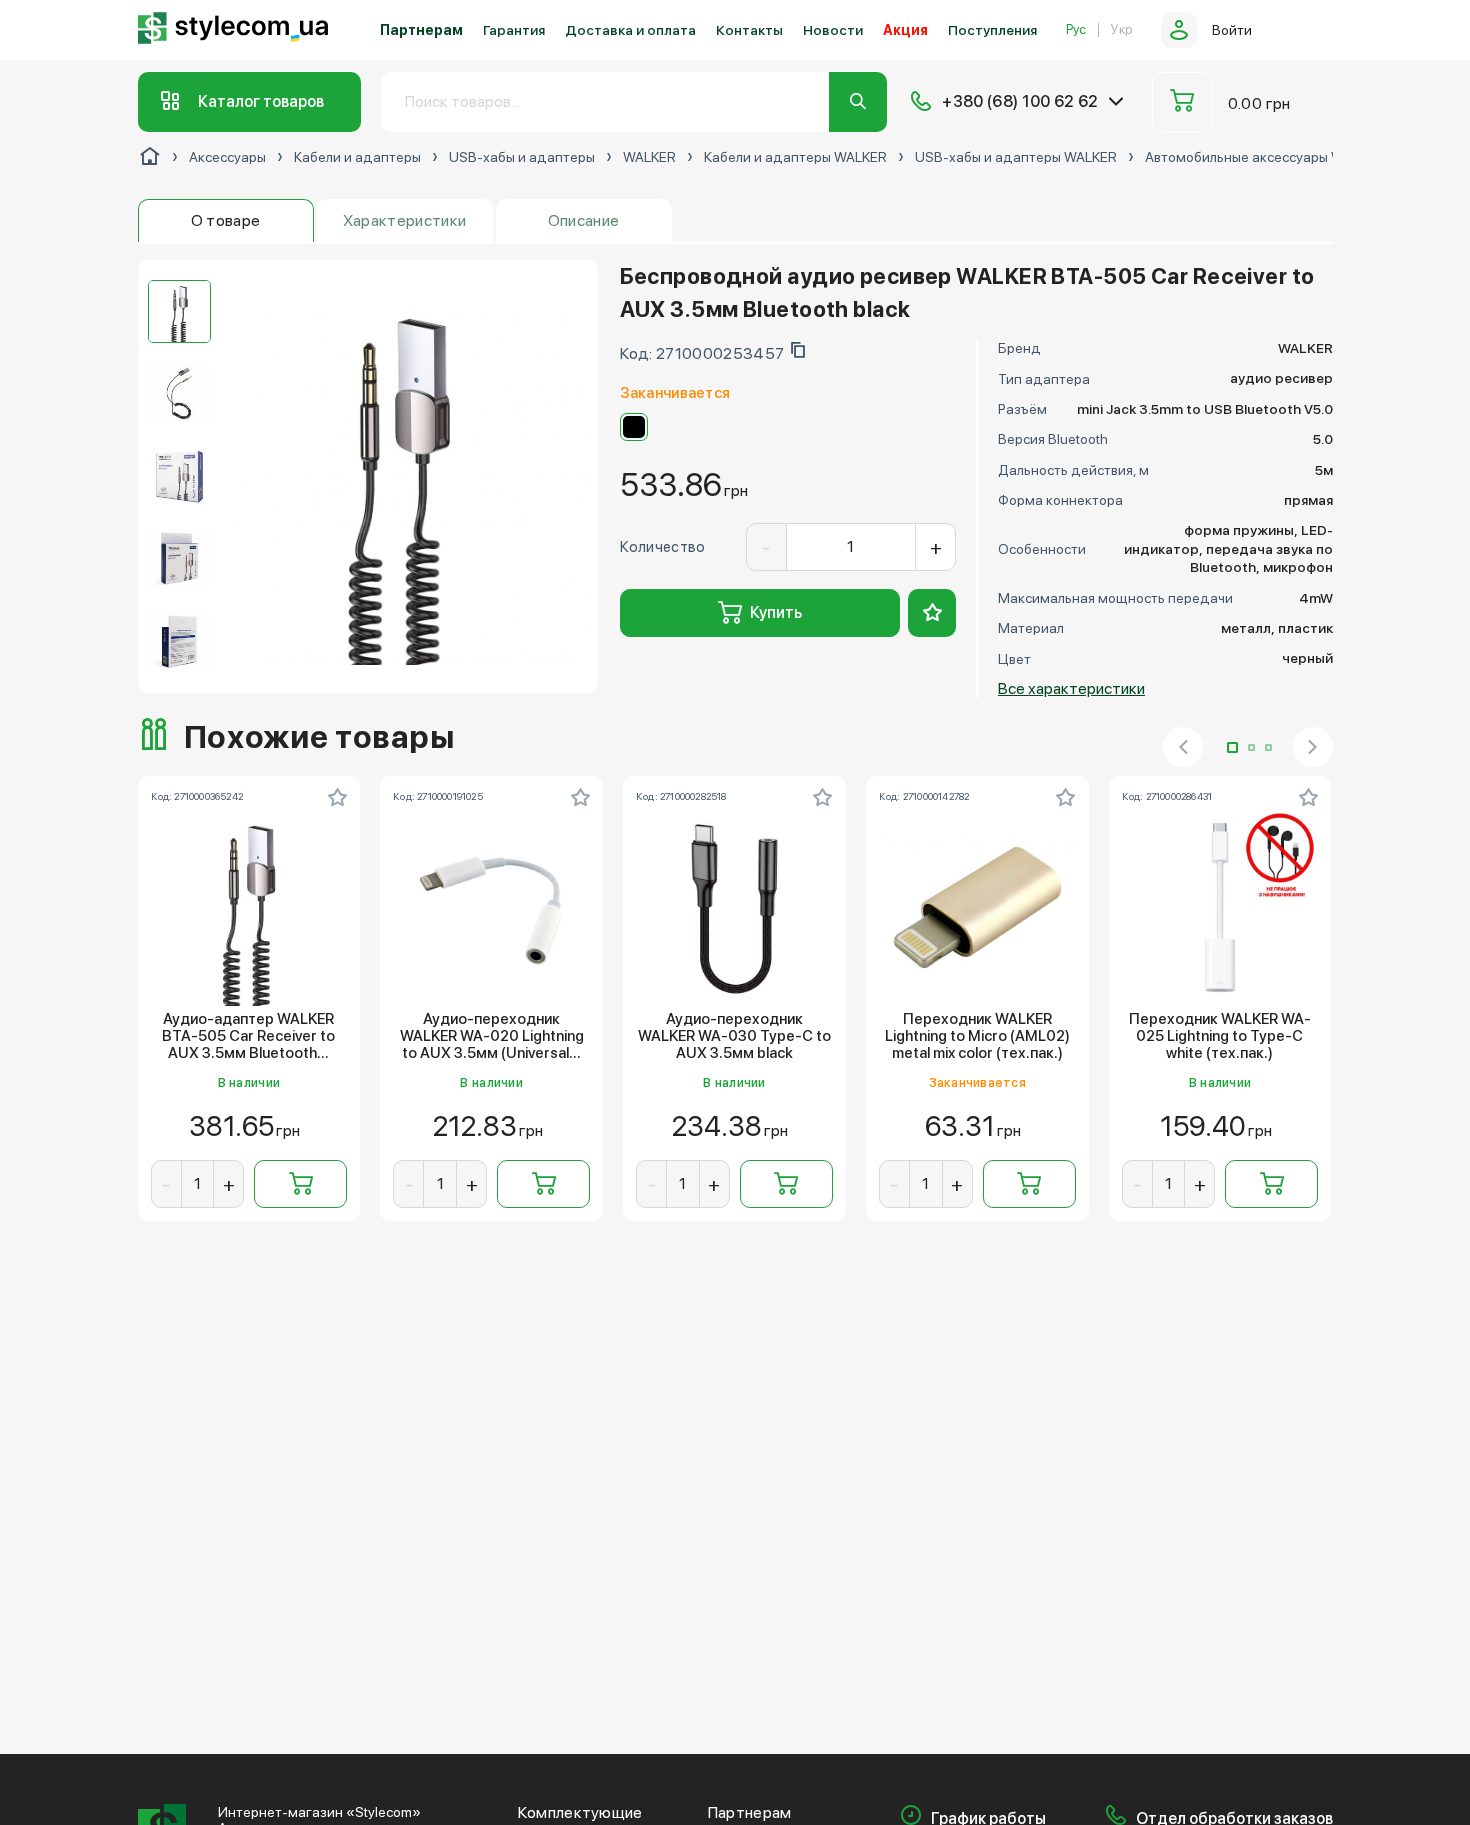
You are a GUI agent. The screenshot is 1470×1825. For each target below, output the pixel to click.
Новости (833, 30)
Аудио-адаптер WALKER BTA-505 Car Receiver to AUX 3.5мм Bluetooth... (248, 1037)
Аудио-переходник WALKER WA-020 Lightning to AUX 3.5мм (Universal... (492, 1037)
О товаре (226, 220)
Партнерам (421, 30)
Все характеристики (1071, 689)
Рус (1076, 30)
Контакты (749, 30)
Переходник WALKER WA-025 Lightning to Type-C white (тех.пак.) (1220, 1037)
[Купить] (300, 1184)
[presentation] (1183, 747)
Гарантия (514, 30)
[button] (1232, 747)
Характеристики (404, 220)
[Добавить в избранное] (932, 613)
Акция (905, 30)
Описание (584, 220)
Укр (1121, 30)
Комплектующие (580, 1813)
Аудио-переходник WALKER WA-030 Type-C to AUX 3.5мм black (734, 1037)
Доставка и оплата (630, 30)
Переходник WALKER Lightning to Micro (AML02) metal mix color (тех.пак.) (977, 1037)
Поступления (992, 30)
